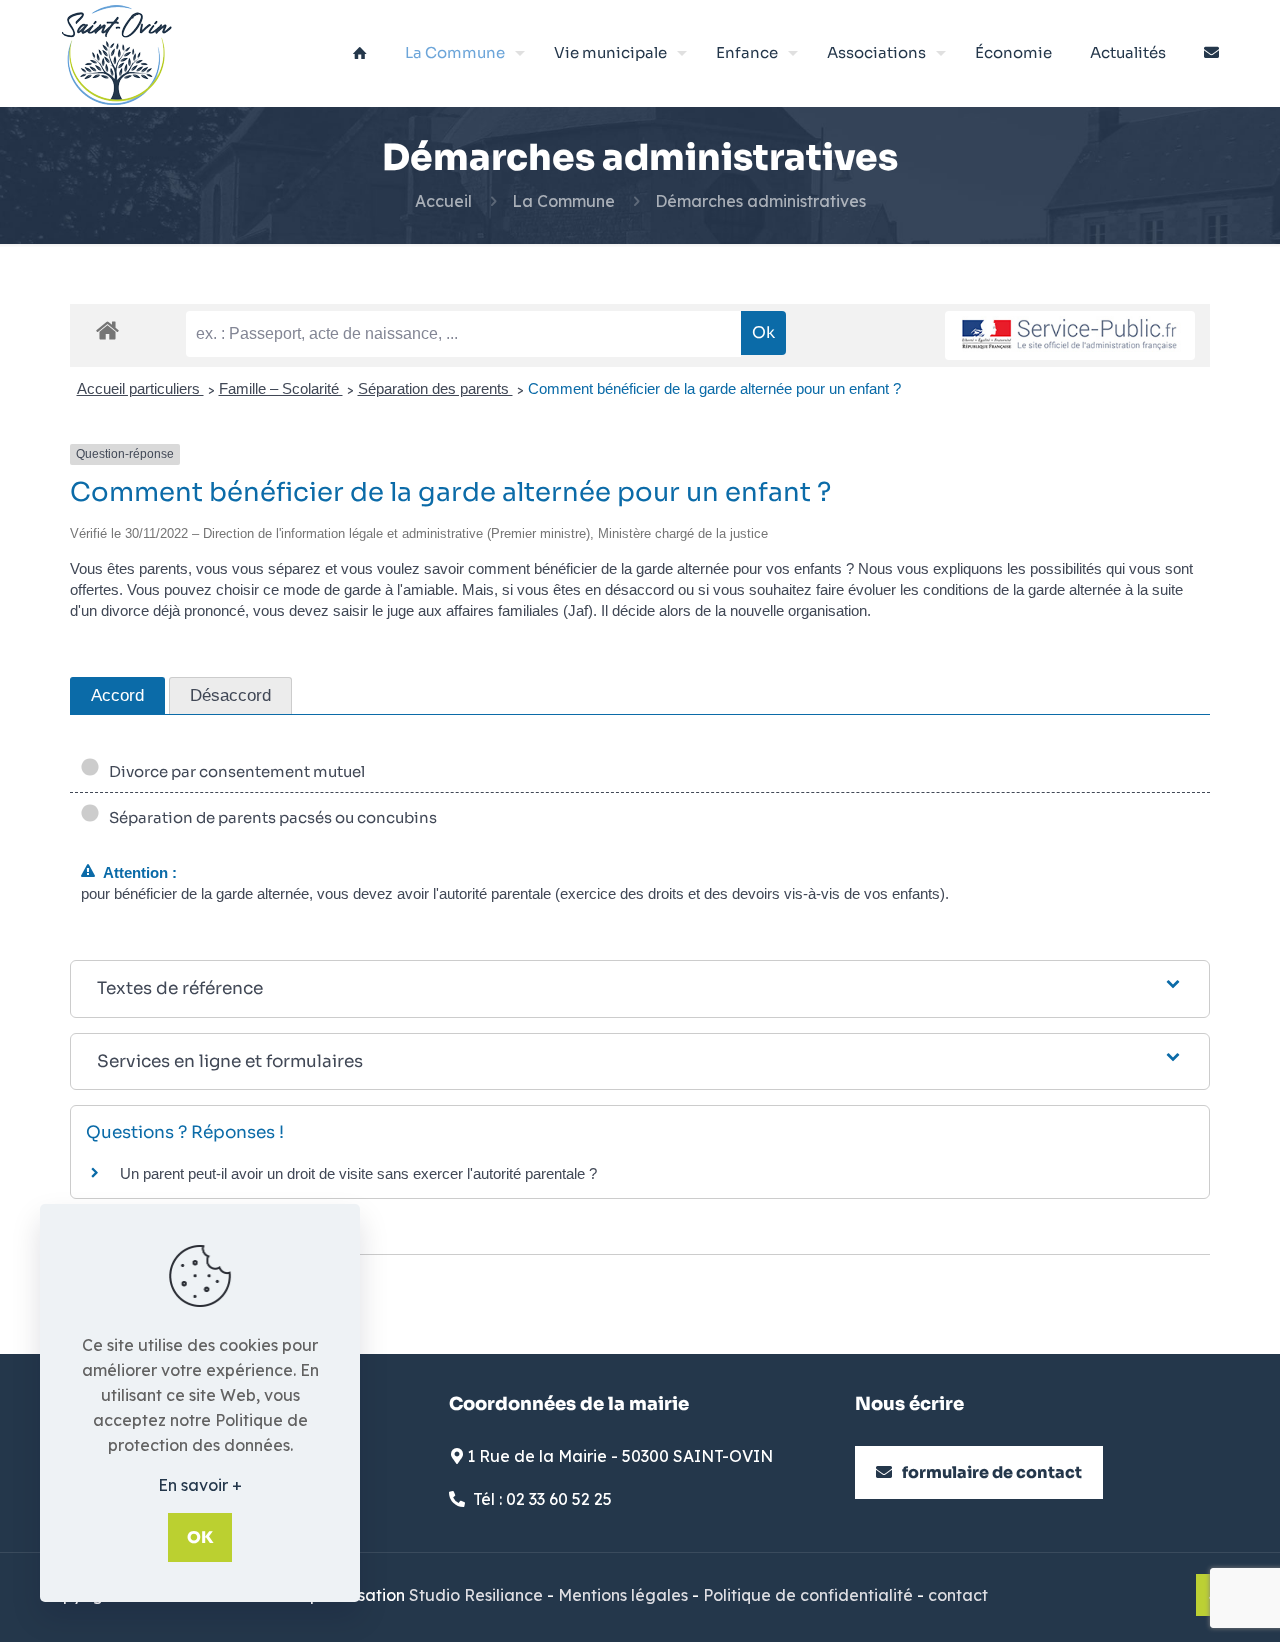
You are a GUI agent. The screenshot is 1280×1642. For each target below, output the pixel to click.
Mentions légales (623, 1595)
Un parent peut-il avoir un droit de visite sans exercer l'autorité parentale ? (358, 1173)
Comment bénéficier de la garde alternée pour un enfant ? (714, 388)
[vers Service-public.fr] (1070, 335)
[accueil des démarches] (107, 329)
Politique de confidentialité (808, 1595)
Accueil (443, 201)
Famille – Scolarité (281, 388)
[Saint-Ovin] (117, 53)
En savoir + (200, 1485)
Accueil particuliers (140, 388)
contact (958, 1595)
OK (200, 1537)
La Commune (563, 201)
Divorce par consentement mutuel (234, 771)
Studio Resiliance (476, 1595)
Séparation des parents (435, 388)
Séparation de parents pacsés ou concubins (270, 817)
